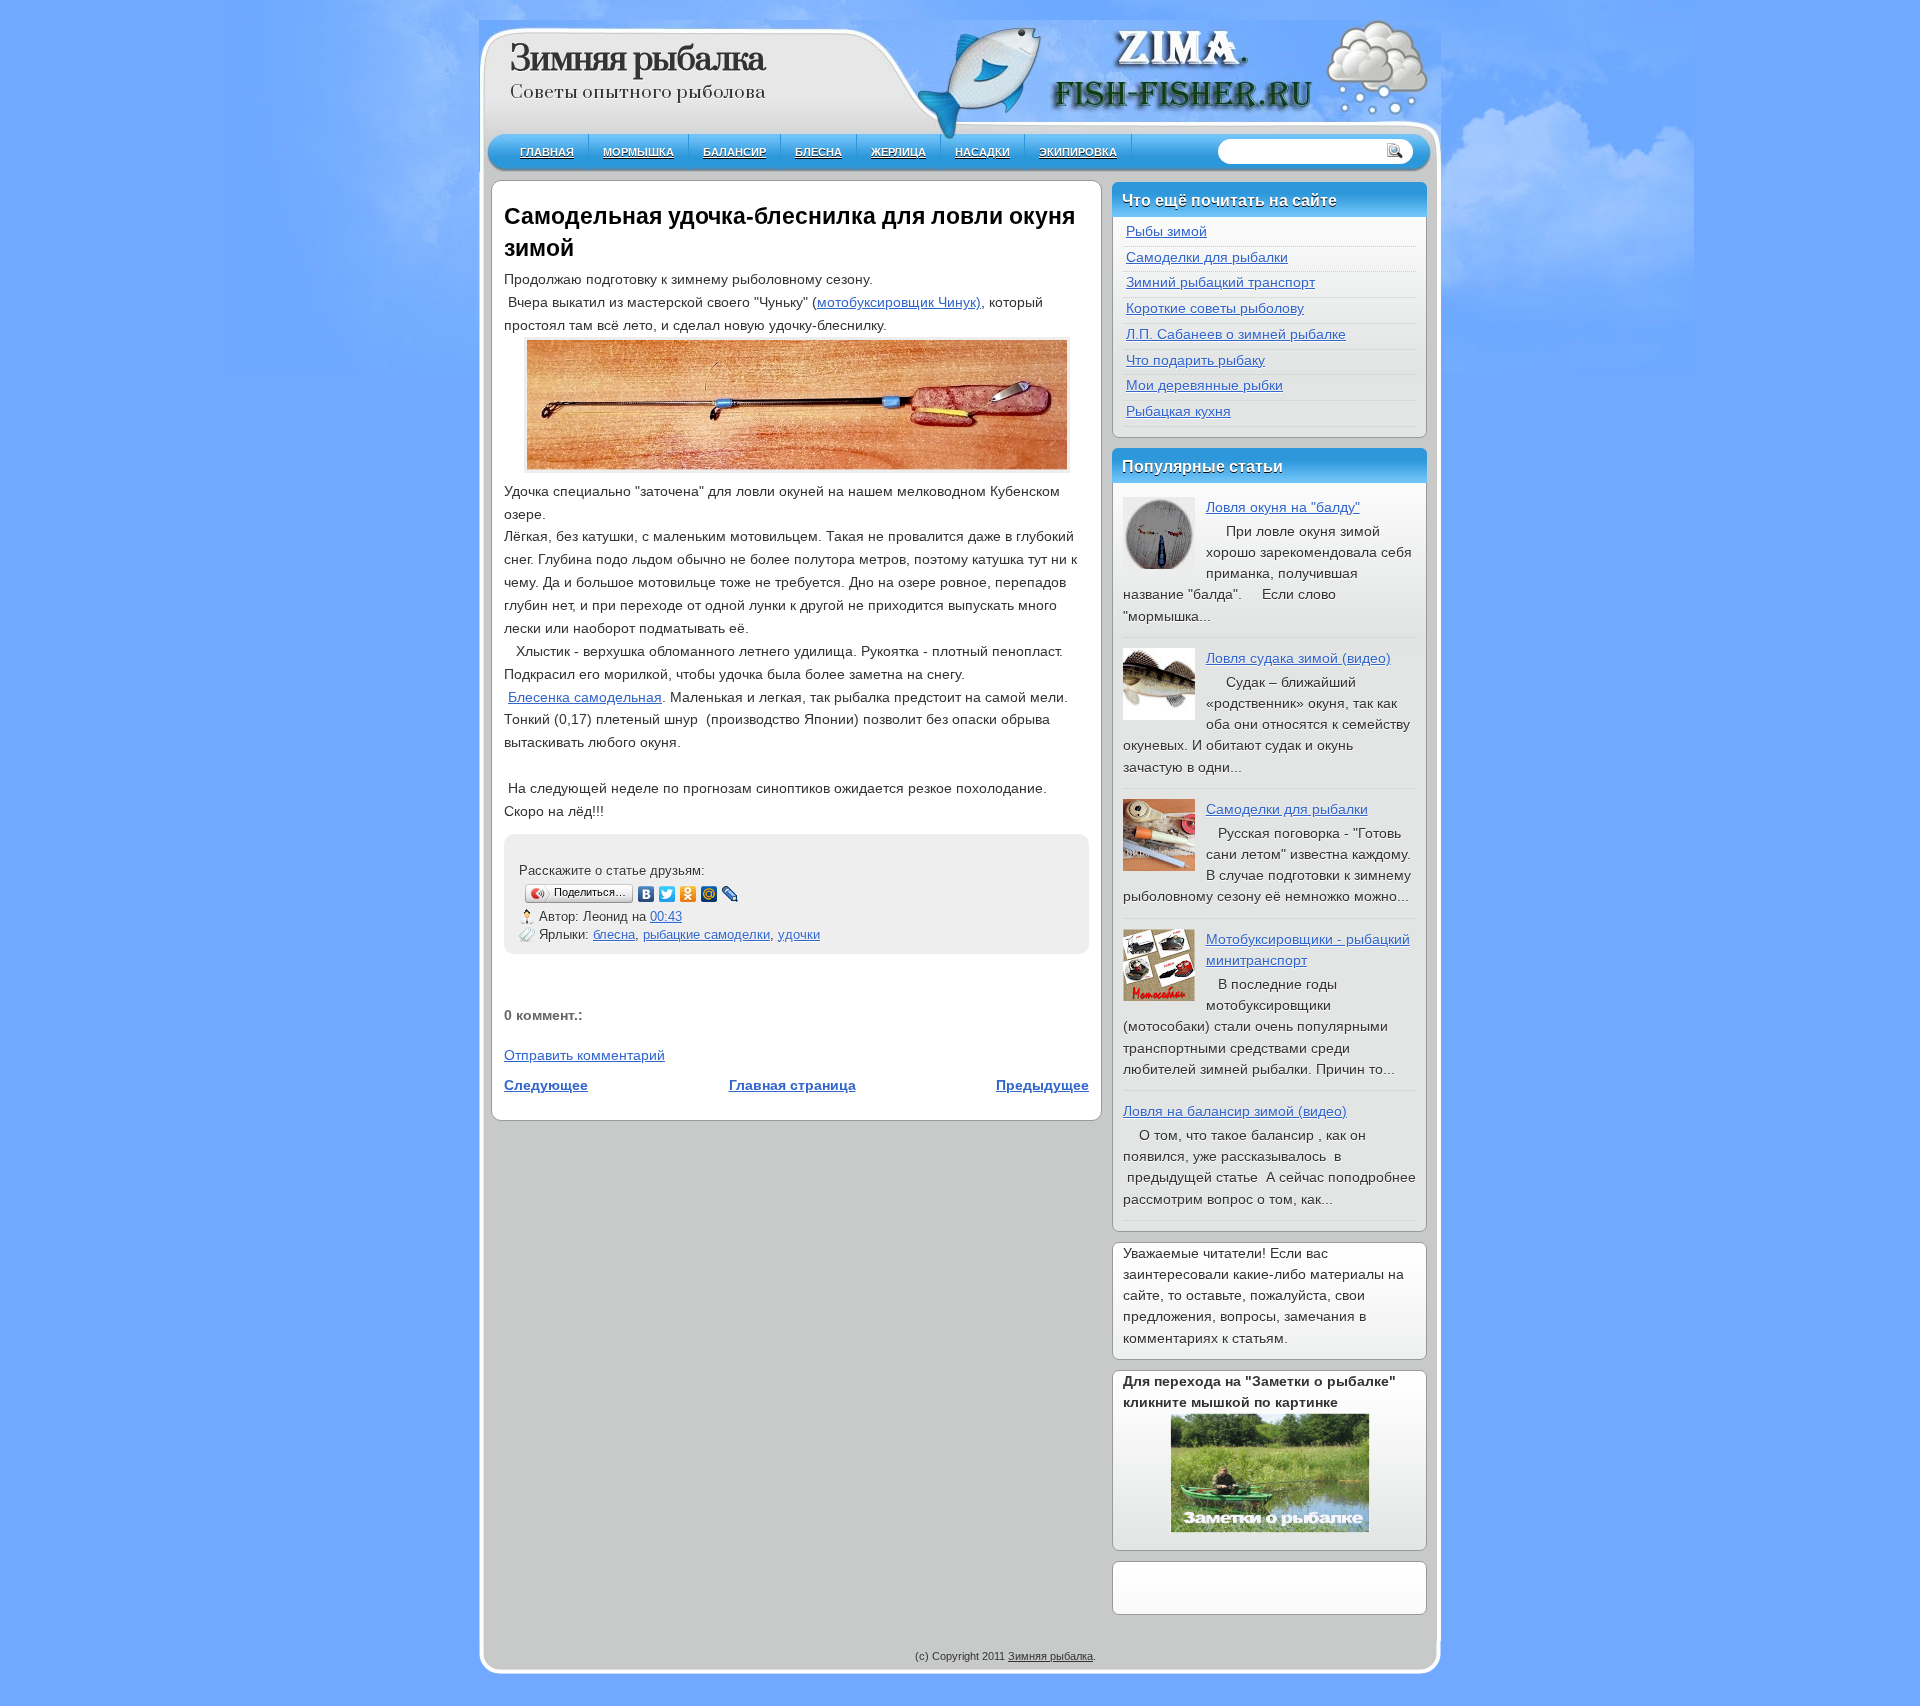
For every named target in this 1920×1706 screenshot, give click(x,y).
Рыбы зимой (1166, 231)
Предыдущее (1042, 1085)
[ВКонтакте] (646, 894)
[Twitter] (667, 894)
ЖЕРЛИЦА (898, 152)
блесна (614, 934)
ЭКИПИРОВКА (1078, 152)
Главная (547, 152)
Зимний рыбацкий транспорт (1220, 282)
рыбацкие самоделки (706, 934)
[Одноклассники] (688, 894)
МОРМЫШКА (638, 152)
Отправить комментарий (584, 1055)
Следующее (546, 1085)
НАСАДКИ (982, 152)
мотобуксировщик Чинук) (899, 302)
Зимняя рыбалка (637, 60)
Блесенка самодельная (585, 697)
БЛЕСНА (818, 152)
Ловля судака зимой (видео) (1298, 658)
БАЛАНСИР (734, 152)
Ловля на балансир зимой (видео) (1235, 1111)
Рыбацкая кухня (1178, 411)
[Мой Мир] (709, 894)
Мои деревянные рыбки (1204, 385)
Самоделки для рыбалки (1207, 257)
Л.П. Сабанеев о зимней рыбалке (1236, 334)
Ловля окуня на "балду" (1283, 507)
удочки (799, 934)
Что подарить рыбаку (1195, 360)
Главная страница (792, 1085)
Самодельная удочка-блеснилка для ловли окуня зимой (789, 232)
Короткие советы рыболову (1215, 308)
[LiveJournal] (730, 894)
